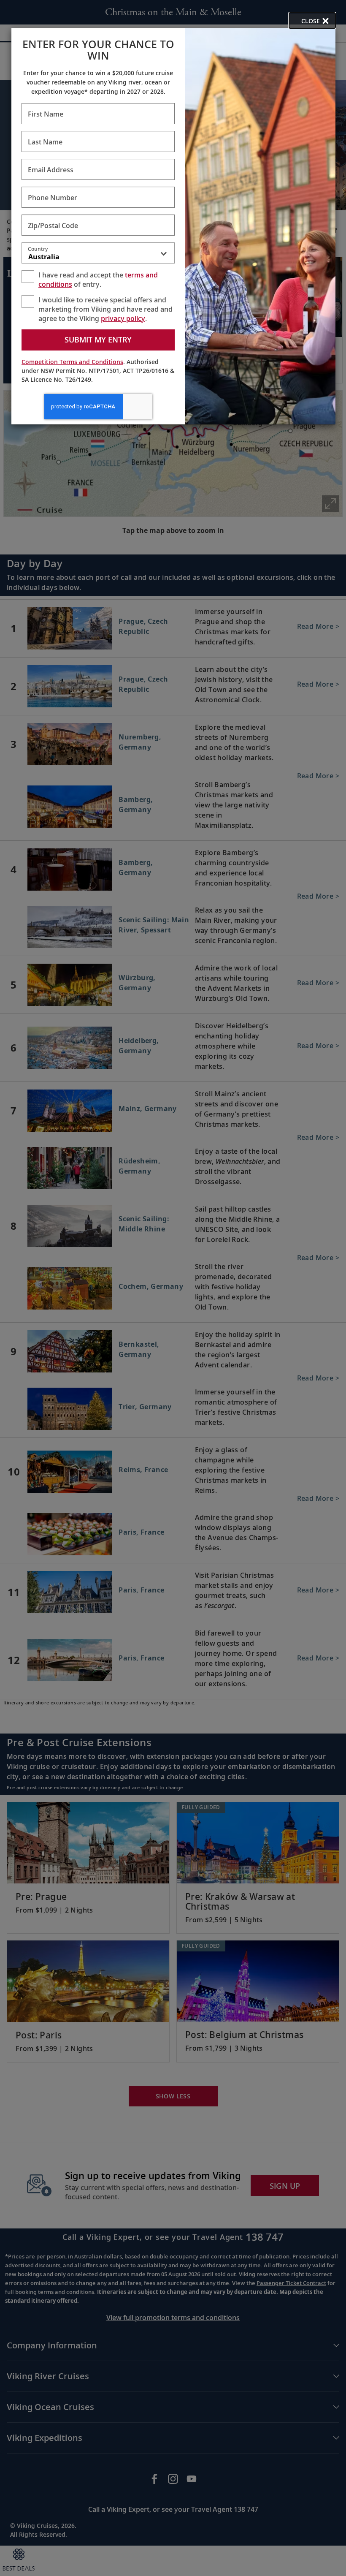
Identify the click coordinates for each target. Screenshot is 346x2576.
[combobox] (98, 255)
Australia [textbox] (44, 257)
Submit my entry (98, 340)
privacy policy (123, 318)
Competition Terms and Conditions (72, 362)
